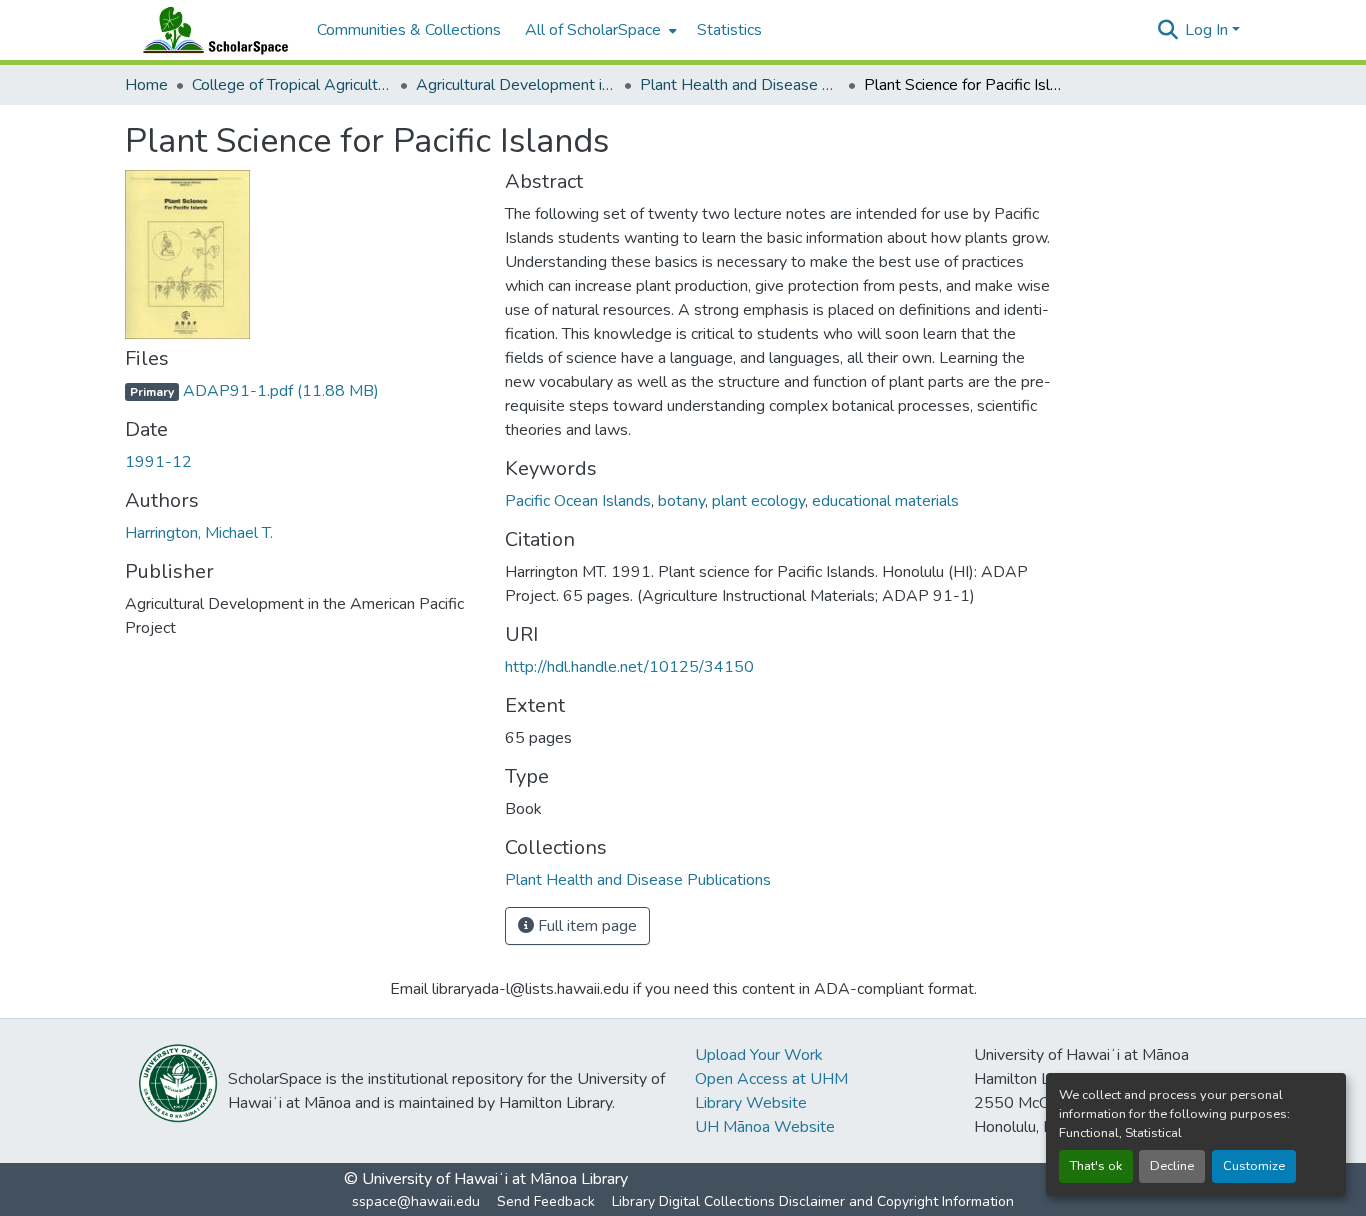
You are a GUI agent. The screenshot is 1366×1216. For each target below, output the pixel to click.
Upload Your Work (759, 1055)
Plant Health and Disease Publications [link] (740, 85)
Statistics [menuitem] (729, 30)
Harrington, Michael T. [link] (199, 533)
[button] (211, 30)
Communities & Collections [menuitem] (409, 30)
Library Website (751, 1103)
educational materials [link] (885, 501)
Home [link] (146, 85)
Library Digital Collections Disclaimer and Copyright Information (813, 1201)
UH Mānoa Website (765, 1127)
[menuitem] (599, 30)
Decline (1172, 1166)
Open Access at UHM (771, 1079)
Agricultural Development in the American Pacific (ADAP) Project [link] (516, 85)
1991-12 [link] (158, 462)
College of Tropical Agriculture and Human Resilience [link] (292, 85)
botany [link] (681, 501)
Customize (1254, 1166)
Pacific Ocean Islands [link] (578, 501)
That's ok (1096, 1166)
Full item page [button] (585, 926)
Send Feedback (546, 1201)
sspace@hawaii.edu (416, 1201)
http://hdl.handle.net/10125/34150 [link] (629, 667)
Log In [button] (1208, 30)
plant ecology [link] (758, 501)
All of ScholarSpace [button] (593, 30)
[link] (303, 391)
